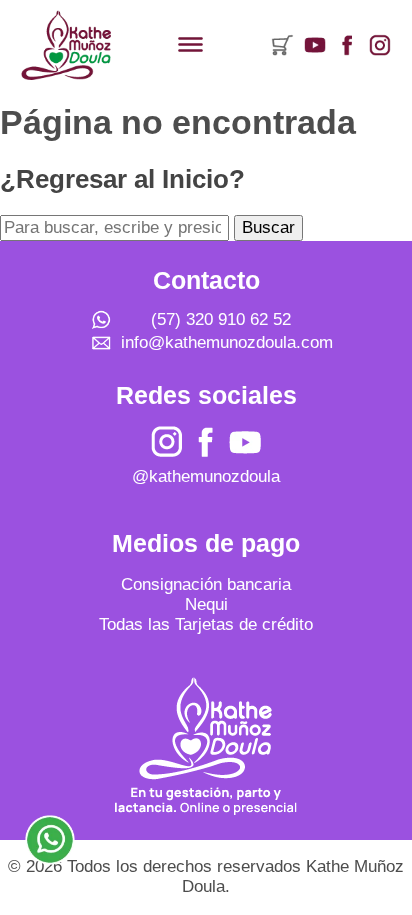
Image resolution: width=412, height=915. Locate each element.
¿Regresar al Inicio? (122, 179)
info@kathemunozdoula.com (227, 342)
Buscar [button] (268, 227)
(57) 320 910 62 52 (221, 319)
